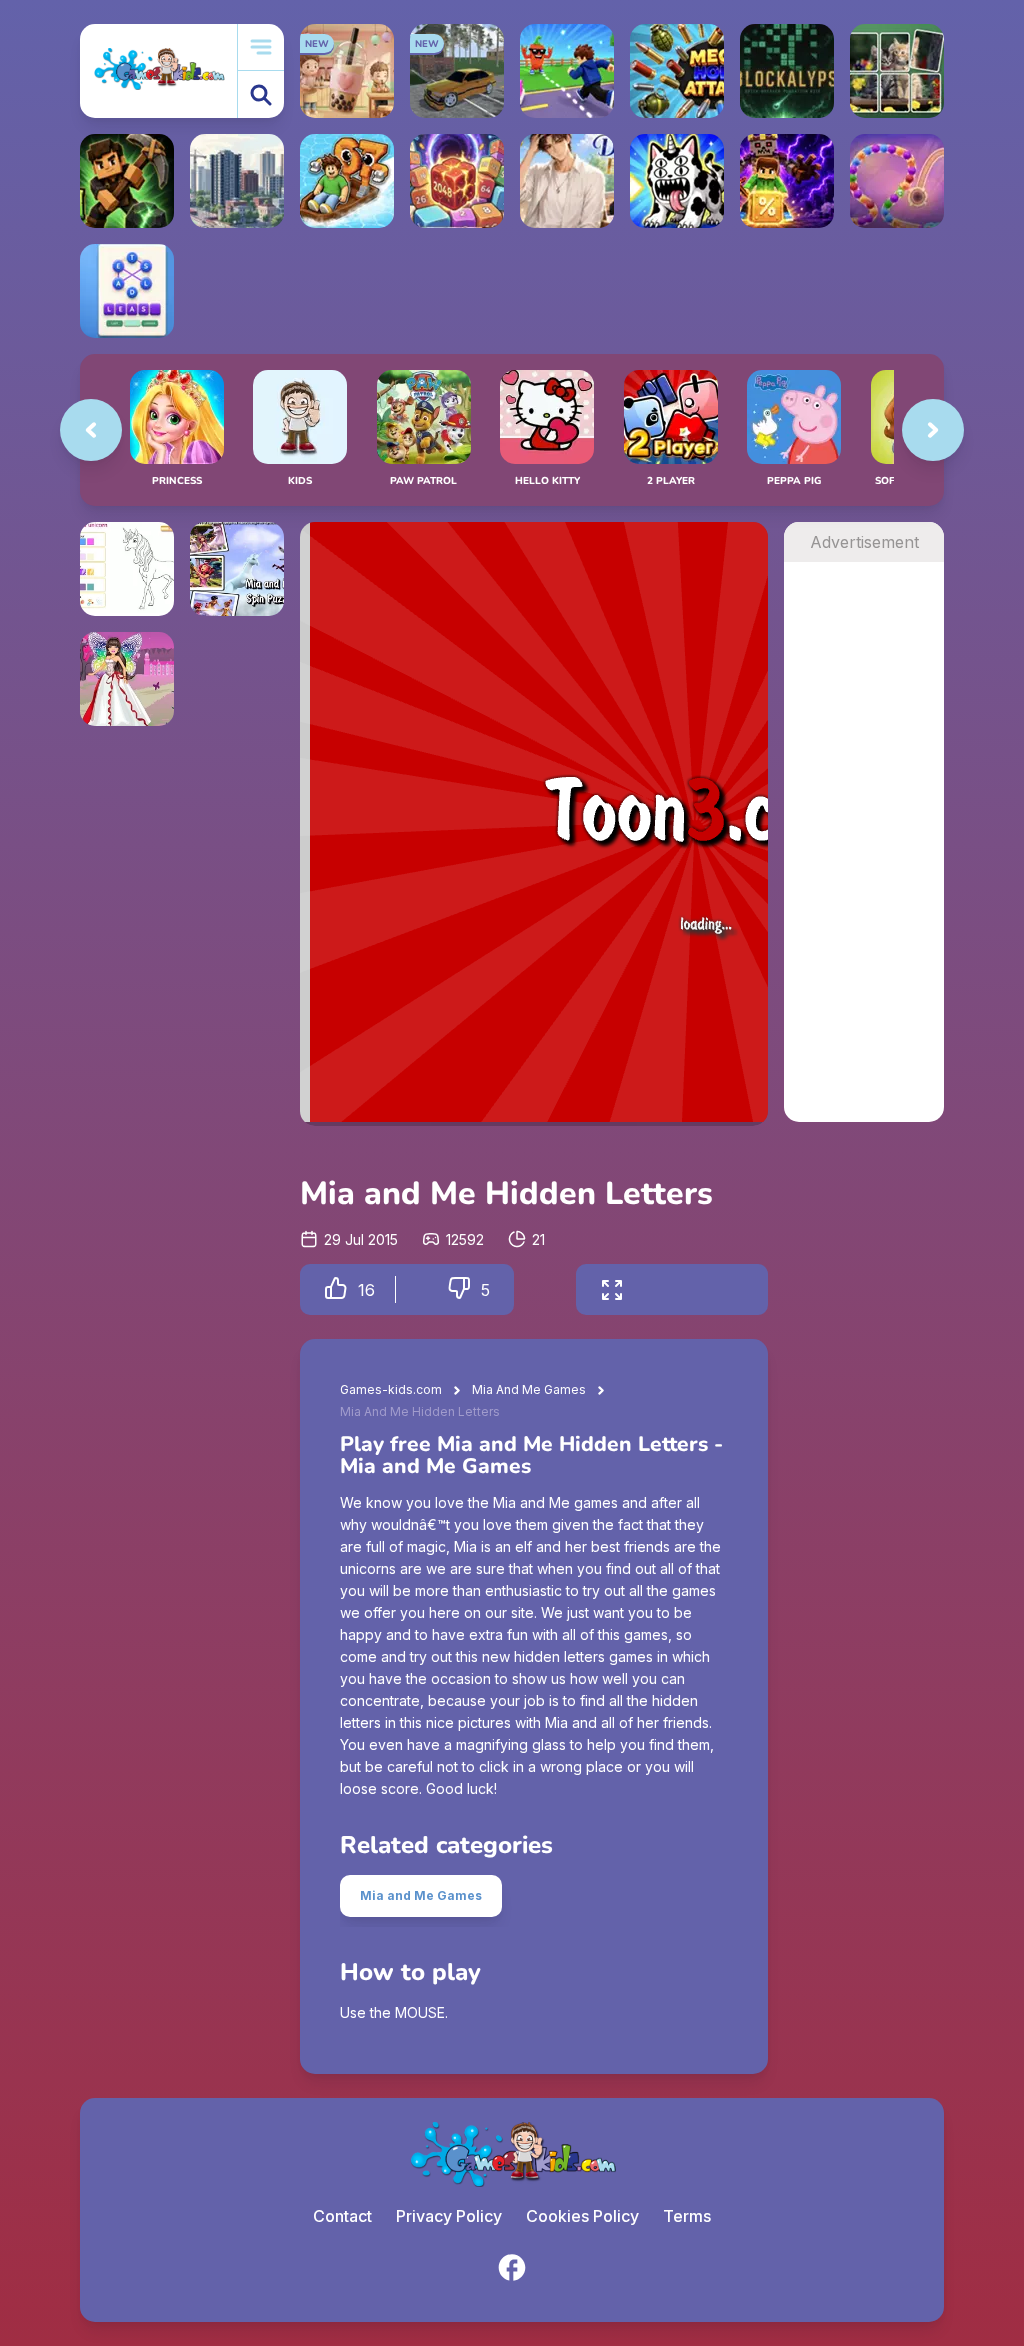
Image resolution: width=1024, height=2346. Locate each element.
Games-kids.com (391, 1389)
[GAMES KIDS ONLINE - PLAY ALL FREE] (158, 70)
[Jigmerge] (897, 71)
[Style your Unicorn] (127, 569)
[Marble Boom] (897, 181)
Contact (342, 2216)
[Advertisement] (864, 862)
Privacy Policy (449, 2216)
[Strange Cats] (677, 181)
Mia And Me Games (529, 1389)
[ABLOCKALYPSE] (787, 71)
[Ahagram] (127, 291)
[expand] (612, 1289)
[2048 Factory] (457, 181)
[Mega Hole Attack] (677, 71)
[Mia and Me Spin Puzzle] (237, 569)
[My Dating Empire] (567, 181)
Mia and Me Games (421, 1895)
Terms (687, 2216)
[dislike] (459, 1289)
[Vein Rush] (127, 181)
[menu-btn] (261, 47)
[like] (336, 1289)
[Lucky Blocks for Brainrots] (787, 181)
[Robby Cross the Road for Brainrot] (567, 71)
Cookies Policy (582, 2216)
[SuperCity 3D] (237, 181)
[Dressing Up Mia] (127, 679)
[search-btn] (261, 94)
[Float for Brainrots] (347, 181)
